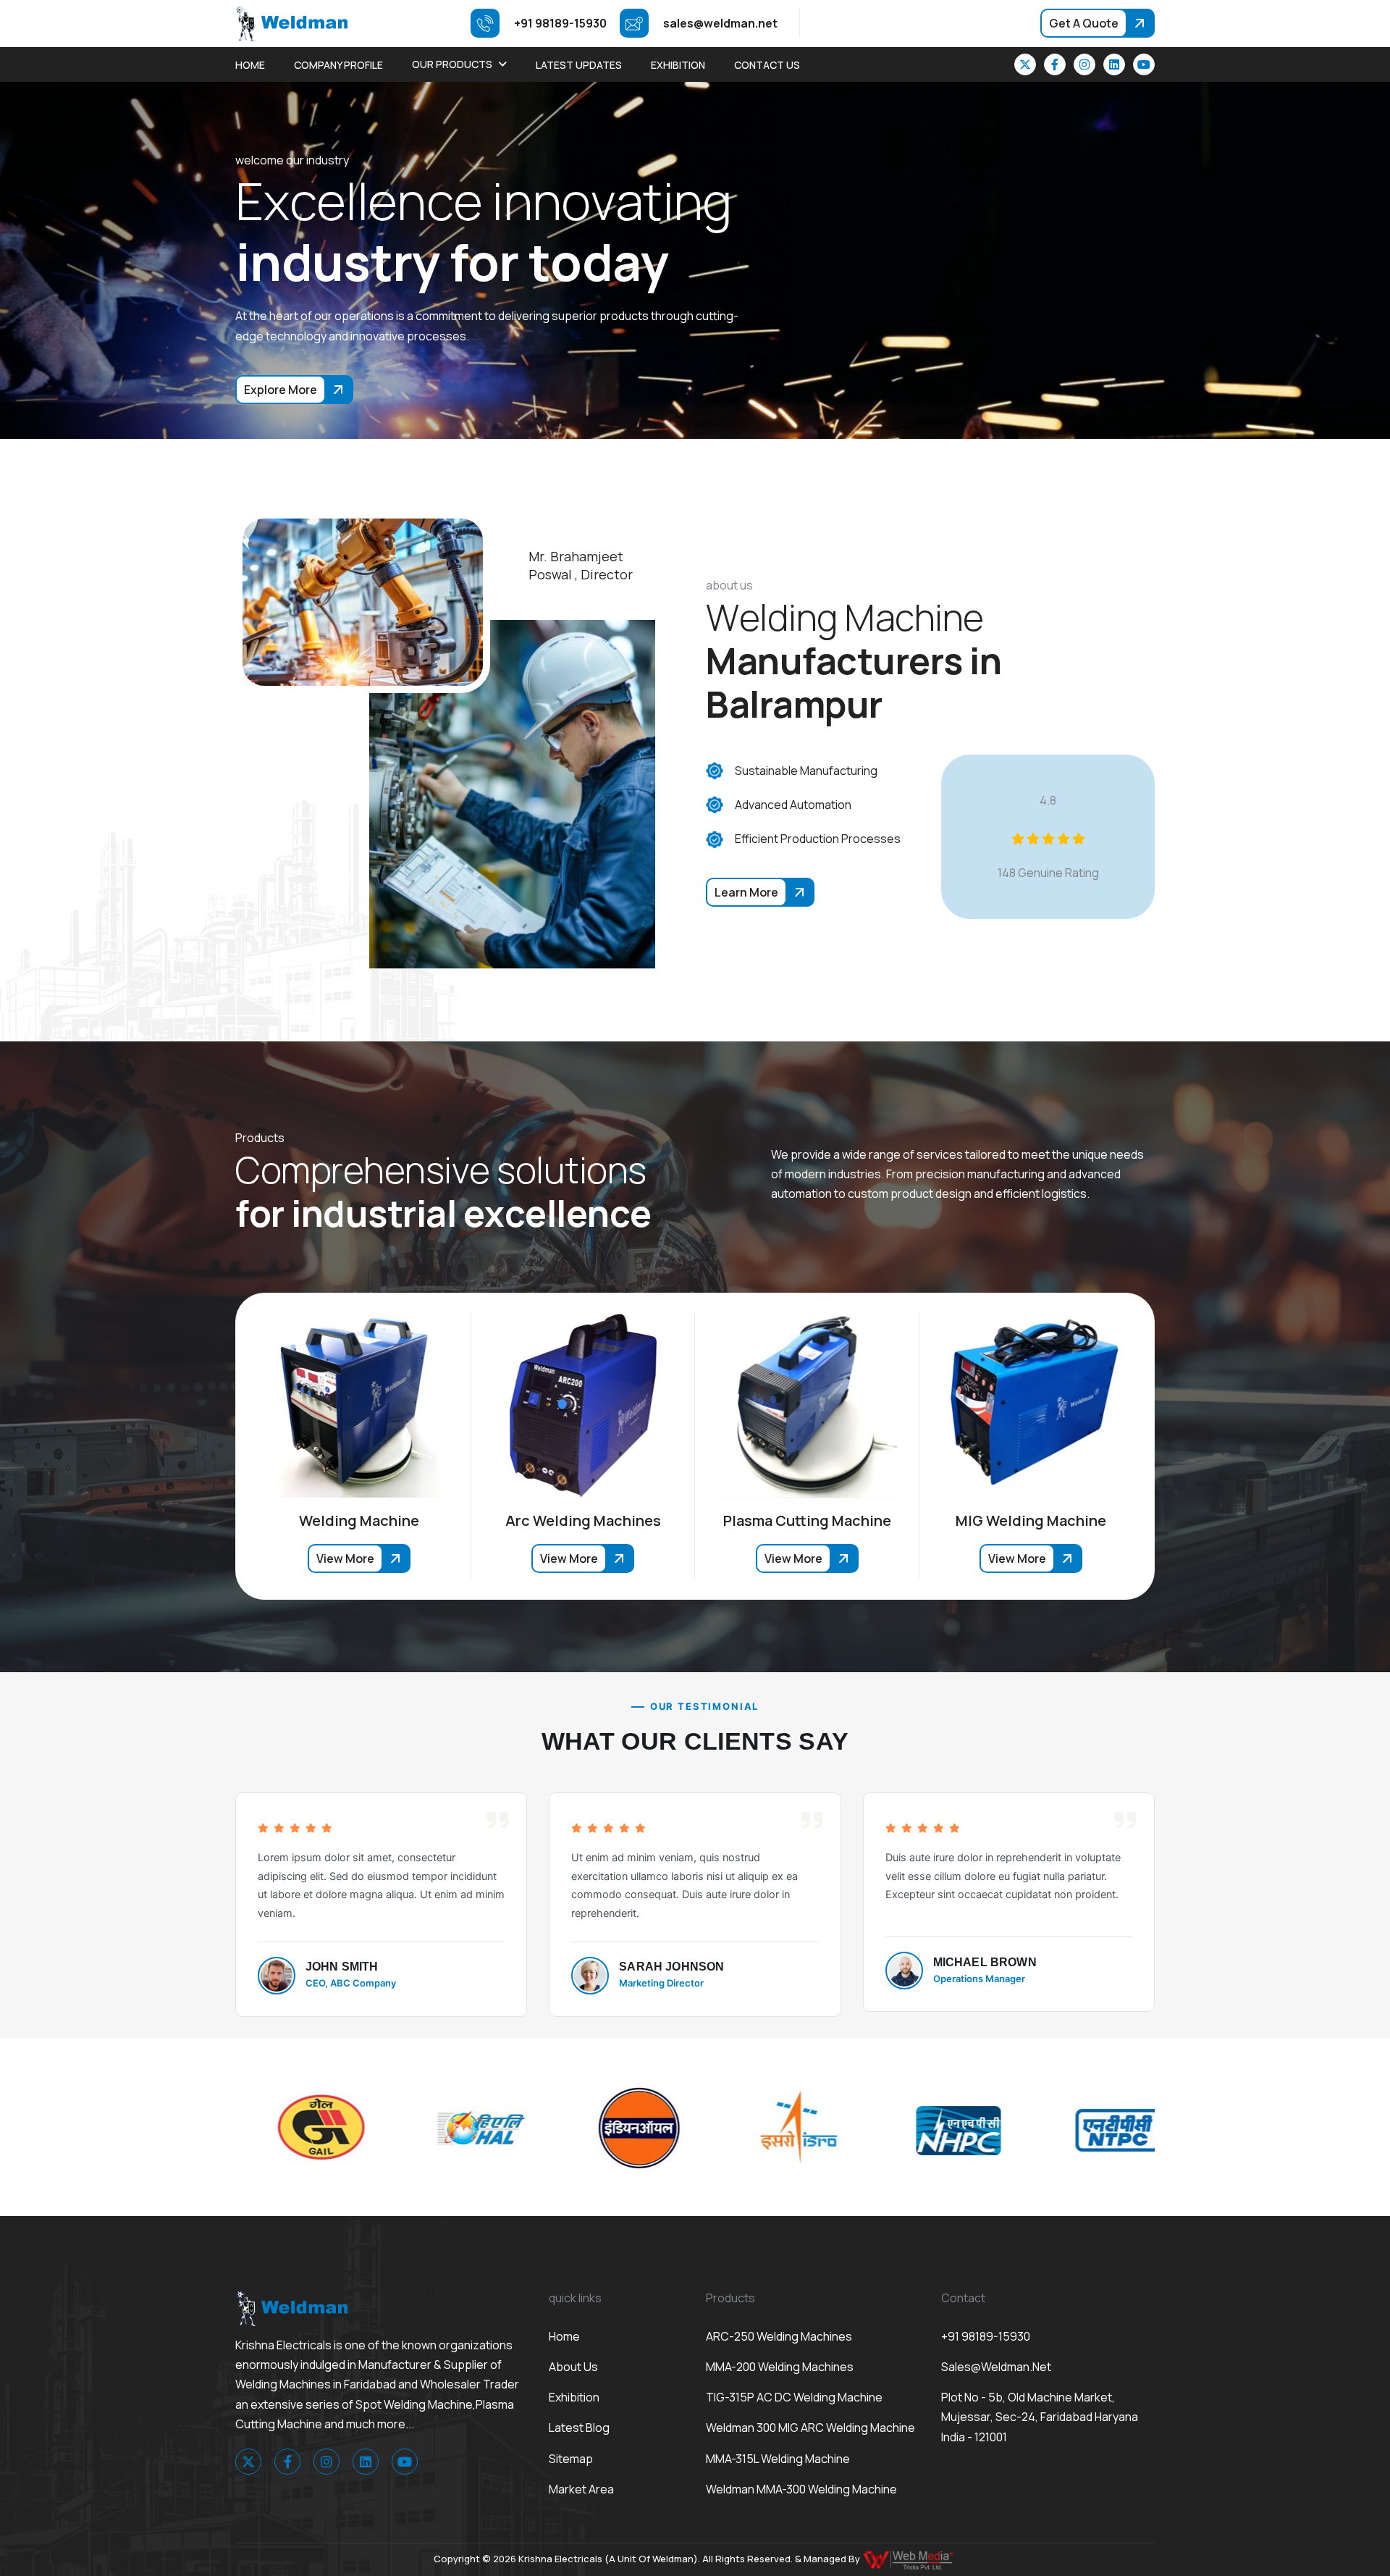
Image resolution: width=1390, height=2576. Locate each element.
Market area (581, 2489)
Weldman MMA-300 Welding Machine (801, 2489)
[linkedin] (1114, 64)
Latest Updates (579, 65)
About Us (573, 2367)
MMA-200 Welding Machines (780, 2367)
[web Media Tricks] (909, 2559)
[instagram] (1084, 64)
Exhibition (678, 65)
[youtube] (1144, 64)
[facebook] (1055, 64)
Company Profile (338, 65)
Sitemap (571, 2459)
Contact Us (767, 65)
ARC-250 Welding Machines (779, 2336)
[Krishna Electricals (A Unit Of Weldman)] (291, 22)
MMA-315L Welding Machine (778, 2459)
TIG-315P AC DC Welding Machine (794, 2397)
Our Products (452, 64)
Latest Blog (579, 2428)
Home (250, 65)
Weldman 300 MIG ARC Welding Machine (810, 2428)
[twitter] (1025, 64)
